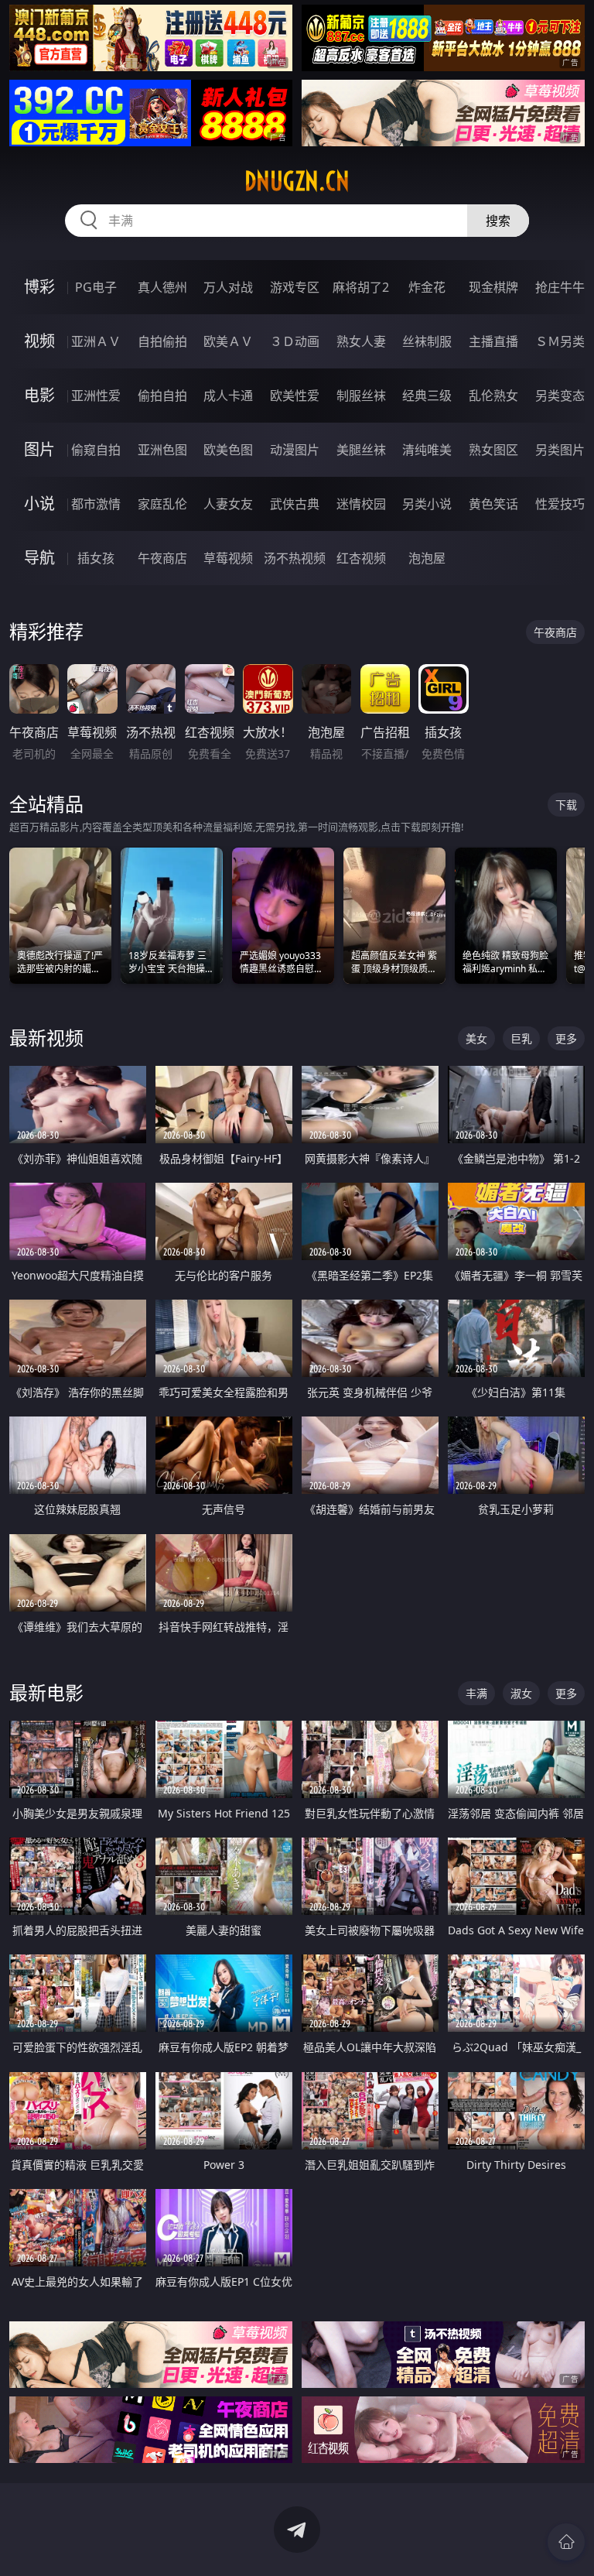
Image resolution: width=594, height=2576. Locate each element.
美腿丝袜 (361, 450)
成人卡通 (228, 396)
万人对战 (228, 287)
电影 (39, 395)
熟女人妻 (361, 341)
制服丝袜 (361, 396)
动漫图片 (295, 450)
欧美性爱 (295, 396)
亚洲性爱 (96, 396)
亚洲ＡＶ (96, 341)
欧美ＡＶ (228, 341)
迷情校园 (361, 504)
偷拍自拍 (162, 396)
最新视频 (46, 1038)
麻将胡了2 (361, 287)
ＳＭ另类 (560, 341)
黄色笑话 (493, 504)
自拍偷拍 (162, 341)
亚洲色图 (162, 450)
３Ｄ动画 (295, 341)
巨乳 (521, 1038)
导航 (39, 558)
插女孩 (96, 558)
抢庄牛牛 (560, 287)
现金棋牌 (493, 287)
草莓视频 (228, 558)
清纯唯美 (427, 450)
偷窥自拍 (96, 450)
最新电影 (46, 1692)
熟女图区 (493, 450)
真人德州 (162, 287)
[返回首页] (566, 2542)
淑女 (521, 1693)
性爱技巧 (560, 504)
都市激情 (96, 504)
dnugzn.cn (297, 181)
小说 (39, 504)
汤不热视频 (295, 558)
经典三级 (427, 396)
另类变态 (560, 396)
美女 (476, 1038)
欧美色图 (228, 450)
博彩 (39, 287)
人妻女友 (228, 504)
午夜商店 (162, 558)
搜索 (498, 221)
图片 (39, 449)
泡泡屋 (427, 558)
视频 (39, 341)
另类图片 (560, 450)
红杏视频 (361, 558)
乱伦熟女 (493, 396)
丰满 (476, 1693)
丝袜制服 (427, 341)
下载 (566, 805)
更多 (566, 1038)
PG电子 (96, 287)
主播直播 (493, 341)
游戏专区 (295, 287)
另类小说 (427, 504)
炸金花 (427, 287)
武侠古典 (295, 504)
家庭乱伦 (162, 504)
